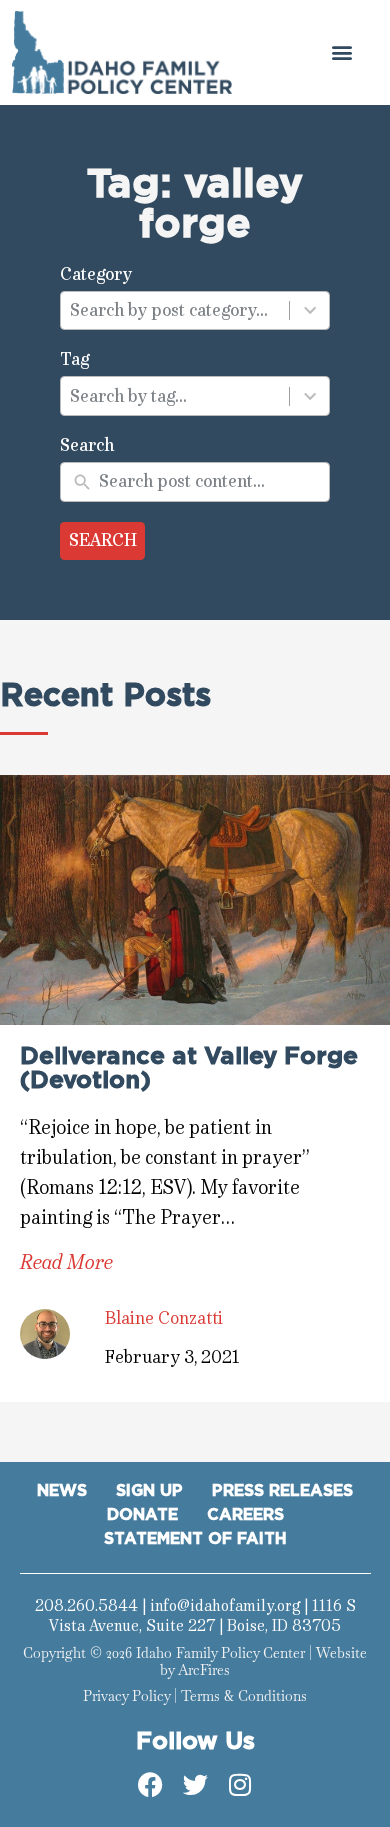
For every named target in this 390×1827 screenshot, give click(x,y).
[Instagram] (240, 1784)
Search (103, 540)
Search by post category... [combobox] (169, 310)
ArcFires (204, 1670)
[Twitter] (195, 1784)
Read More (66, 1262)
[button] (341, 52)
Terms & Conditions (244, 1696)
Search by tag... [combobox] (128, 396)
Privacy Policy (126, 1696)
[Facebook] (150, 1784)
